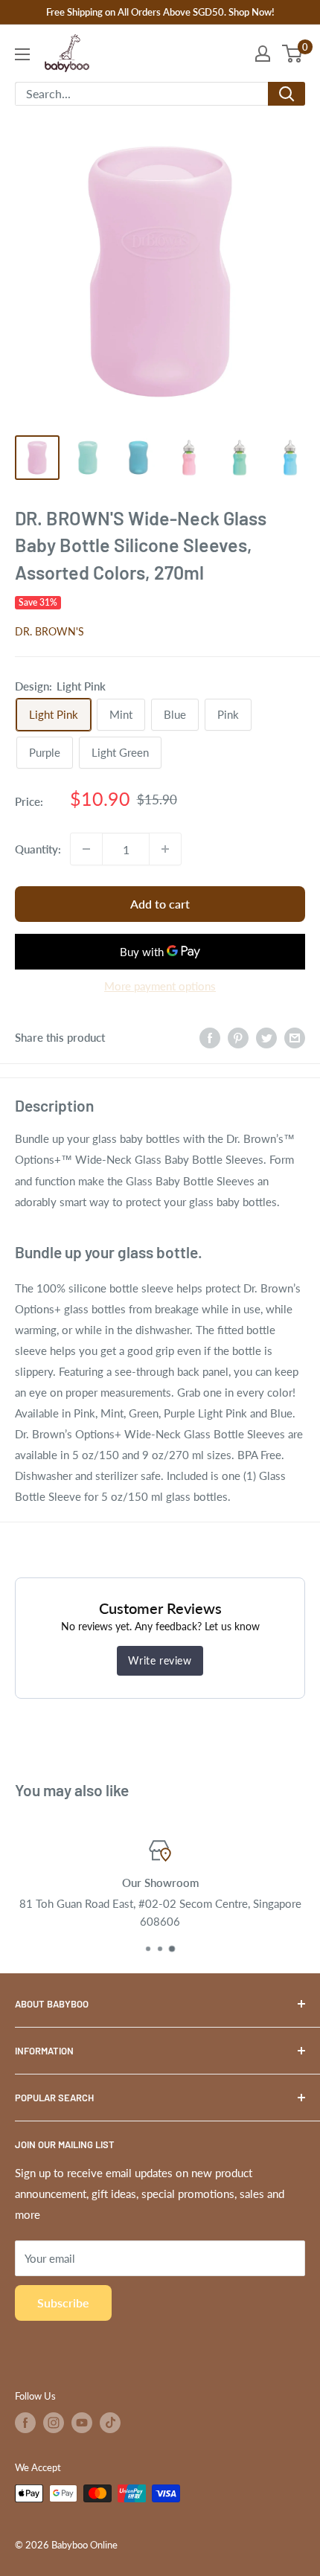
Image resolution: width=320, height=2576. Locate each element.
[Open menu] (22, 54)
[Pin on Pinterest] (238, 1037)
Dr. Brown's (49, 631)
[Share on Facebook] (210, 1037)
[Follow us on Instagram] (54, 2423)
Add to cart (160, 904)
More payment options (160, 986)
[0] (293, 54)
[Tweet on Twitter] (266, 1037)
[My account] (263, 54)
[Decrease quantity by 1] (86, 849)
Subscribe (63, 2303)
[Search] (287, 94)
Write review (160, 1660)
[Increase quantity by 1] (165, 849)
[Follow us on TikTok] (110, 2423)
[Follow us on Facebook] (25, 2423)
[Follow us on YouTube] (82, 2423)
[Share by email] (295, 1037)
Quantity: (38, 849)
